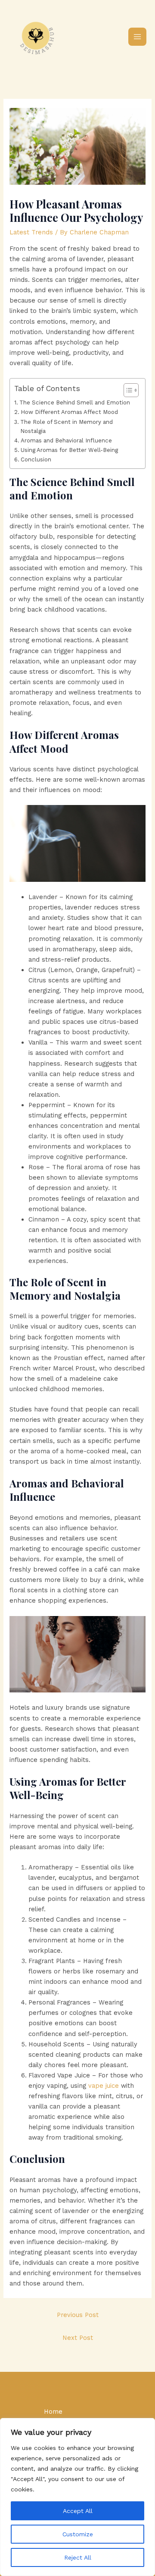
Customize (78, 2534)
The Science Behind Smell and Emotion (75, 402)
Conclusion (36, 459)
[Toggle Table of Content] (127, 390)
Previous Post (78, 2315)
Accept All (78, 2511)
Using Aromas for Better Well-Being (69, 450)
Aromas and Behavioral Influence (66, 440)
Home (53, 2412)
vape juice (104, 2086)
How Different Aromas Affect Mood (69, 412)
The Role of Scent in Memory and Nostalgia (67, 426)
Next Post (78, 2338)
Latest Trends (31, 232)
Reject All (78, 2557)
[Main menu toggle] (137, 37)
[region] (77, 2497)
